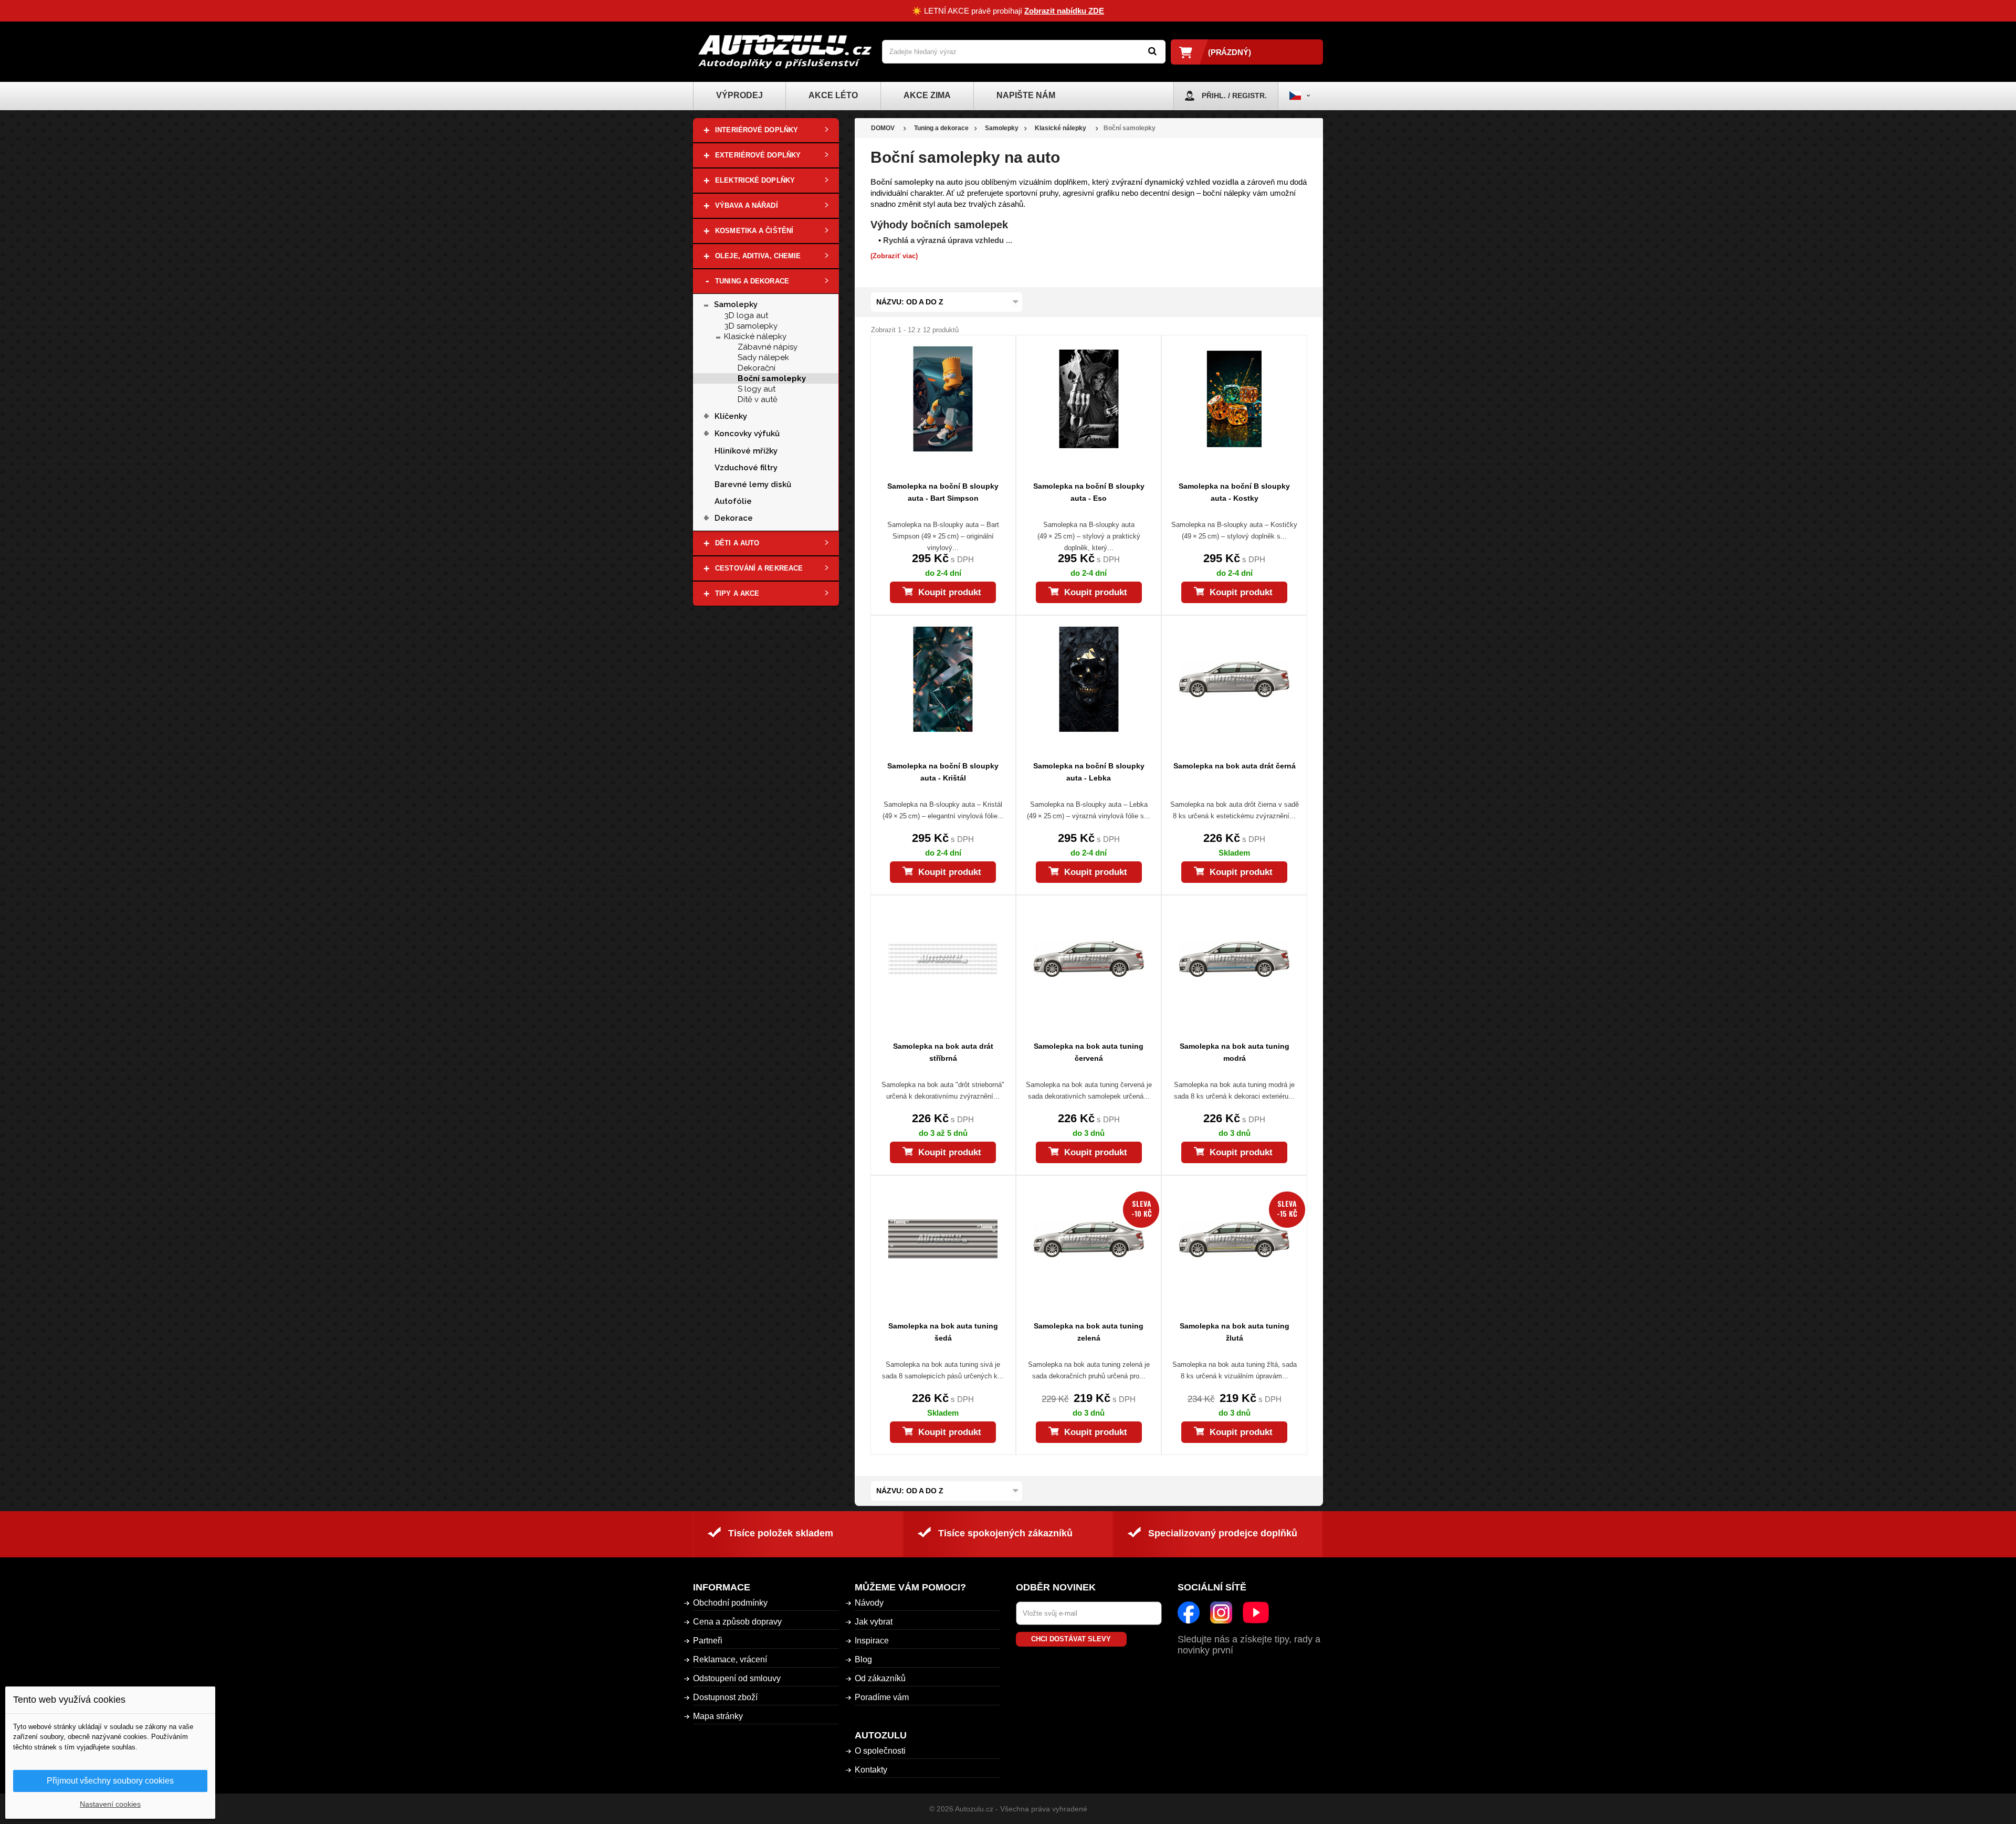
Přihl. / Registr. (1234, 96)
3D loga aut (746, 315)
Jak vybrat (874, 1622)
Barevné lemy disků (753, 484)
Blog (863, 1659)
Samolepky (736, 304)
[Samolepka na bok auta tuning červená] (1089, 959)
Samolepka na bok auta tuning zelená (1089, 1332)
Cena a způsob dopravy (737, 1622)
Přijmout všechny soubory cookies (110, 1781)
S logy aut (757, 389)
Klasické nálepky (755, 336)
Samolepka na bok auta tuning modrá (1235, 1052)
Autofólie (733, 501)
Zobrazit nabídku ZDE (1064, 11)
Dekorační (757, 368)
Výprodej (739, 95)
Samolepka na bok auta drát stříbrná (943, 1052)
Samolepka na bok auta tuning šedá (943, 1332)
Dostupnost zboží (725, 1697)
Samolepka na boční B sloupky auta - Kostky (1234, 492)
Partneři (708, 1641)
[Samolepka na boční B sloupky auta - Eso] (1089, 399)
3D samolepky (751, 326)
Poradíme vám (882, 1697)
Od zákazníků (880, 1678)
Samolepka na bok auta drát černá (1235, 766)
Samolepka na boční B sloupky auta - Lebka (1089, 772)
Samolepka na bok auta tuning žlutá (1235, 1332)
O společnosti (880, 1751)
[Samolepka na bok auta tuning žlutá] (1234, 1239)
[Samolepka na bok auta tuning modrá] (1234, 959)
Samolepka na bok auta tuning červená (1089, 1052)
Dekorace (734, 518)
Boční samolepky (772, 378)
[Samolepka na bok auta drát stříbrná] (943, 959)
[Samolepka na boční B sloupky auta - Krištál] (943, 679)
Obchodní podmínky (730, 1603)
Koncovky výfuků (747, 434)
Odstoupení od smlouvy (737, 1678)
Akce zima (927, 95)
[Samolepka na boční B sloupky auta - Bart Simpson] (943, 399)
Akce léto (833, 95)
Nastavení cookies (110, 1804)
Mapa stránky (718, 1716)
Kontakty (871, 1770)
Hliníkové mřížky (746, 451)
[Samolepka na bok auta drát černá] (1234, 679)
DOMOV (883, 128)
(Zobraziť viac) (894, 256)
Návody (869, 1603)
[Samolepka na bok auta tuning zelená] (1089, 1239)
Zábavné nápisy (768, 347)
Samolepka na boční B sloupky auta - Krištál (943, 772)
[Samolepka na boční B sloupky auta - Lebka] (1089, 679)
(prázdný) (1230, 52)
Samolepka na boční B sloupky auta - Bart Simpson (943, 492)
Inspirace (872, 1641)
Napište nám (1026, 95)
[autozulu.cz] (785, 52)
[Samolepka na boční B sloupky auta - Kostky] (1234, 399)
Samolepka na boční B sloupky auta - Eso (1089, 492)
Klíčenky (731, 416)
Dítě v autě (758, 399)
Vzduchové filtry (746, 468)
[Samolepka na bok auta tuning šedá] (943, 1239)
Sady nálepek (763, 357)
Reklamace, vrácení (730, 1659)
